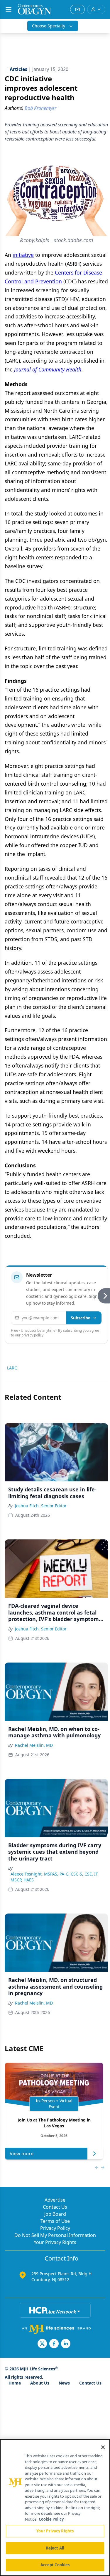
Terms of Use (55, 2221)
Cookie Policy (51, 2519)
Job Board (55, 2214)
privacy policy (32, 1335)
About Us (40, 2383)
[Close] (103, 2447)
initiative (23, 255)
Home (15, 2383)
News (64, 2383)
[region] (55, 2508)
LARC (12, 1368)
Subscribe (81, 1318)
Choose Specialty (49, 26)
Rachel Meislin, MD (34, 1745)
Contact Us (55, 2207)
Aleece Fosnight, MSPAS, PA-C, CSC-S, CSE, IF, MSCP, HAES (55, 1877)
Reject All (55, 2548)
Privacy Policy (55, 2228)
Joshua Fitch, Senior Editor (41, 1506)
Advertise (55, 2200)
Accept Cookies (55, 2565)
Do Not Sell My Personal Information (55, 2235)
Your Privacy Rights (55, 2242)
